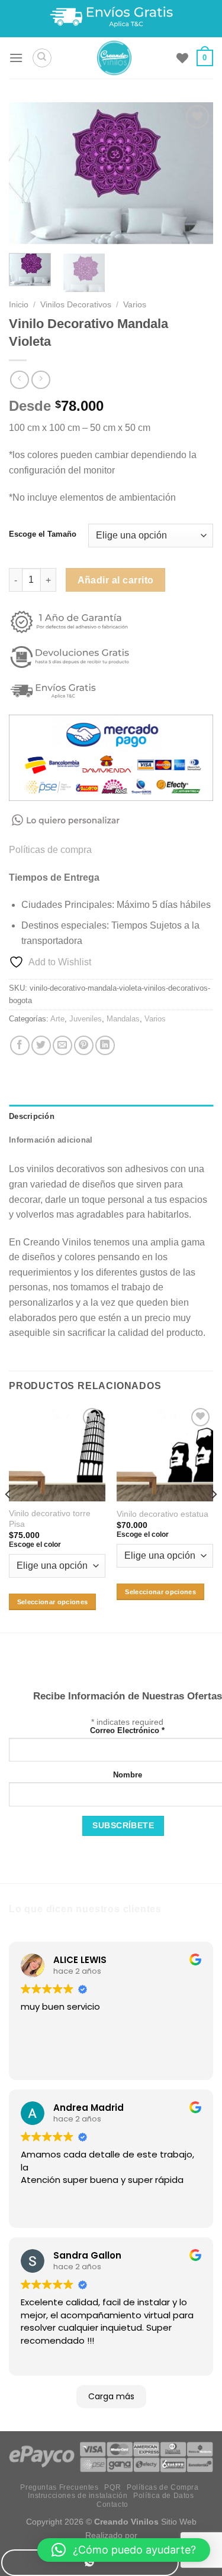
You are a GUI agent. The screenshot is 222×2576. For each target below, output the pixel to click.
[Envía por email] (62, 1045)
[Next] (194, 173)
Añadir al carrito (116, 580)
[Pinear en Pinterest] (84, 1045)
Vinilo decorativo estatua (163, 1514)
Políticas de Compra (163, 2487)
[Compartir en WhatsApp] (90, 2563)
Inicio (19, 305)
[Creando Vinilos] (114, 58)
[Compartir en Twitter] (41, 1045)
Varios (135, 305)
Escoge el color (35, 1545)
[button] (124, 2550)
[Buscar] (42, 58)
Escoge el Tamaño (43, 534)
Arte (57, 1019)
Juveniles (86, 1019)
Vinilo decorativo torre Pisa (50, 1519)
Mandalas (123, 1019)
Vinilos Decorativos (76, 305)
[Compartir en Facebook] (20, 1045)
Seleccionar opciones (53, 1602)
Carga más (111, 2396)
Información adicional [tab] (51, 1140)
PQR (112, 2487)
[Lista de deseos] (182, 58)
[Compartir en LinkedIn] (105, 1045)
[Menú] (16, 58)
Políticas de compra (50, 850)
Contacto (112, 2504)
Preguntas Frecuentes (59, 2487)
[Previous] (28, 173)
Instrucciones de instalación (78, 2496)
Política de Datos (163, 2496)
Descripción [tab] (32, 1116)
